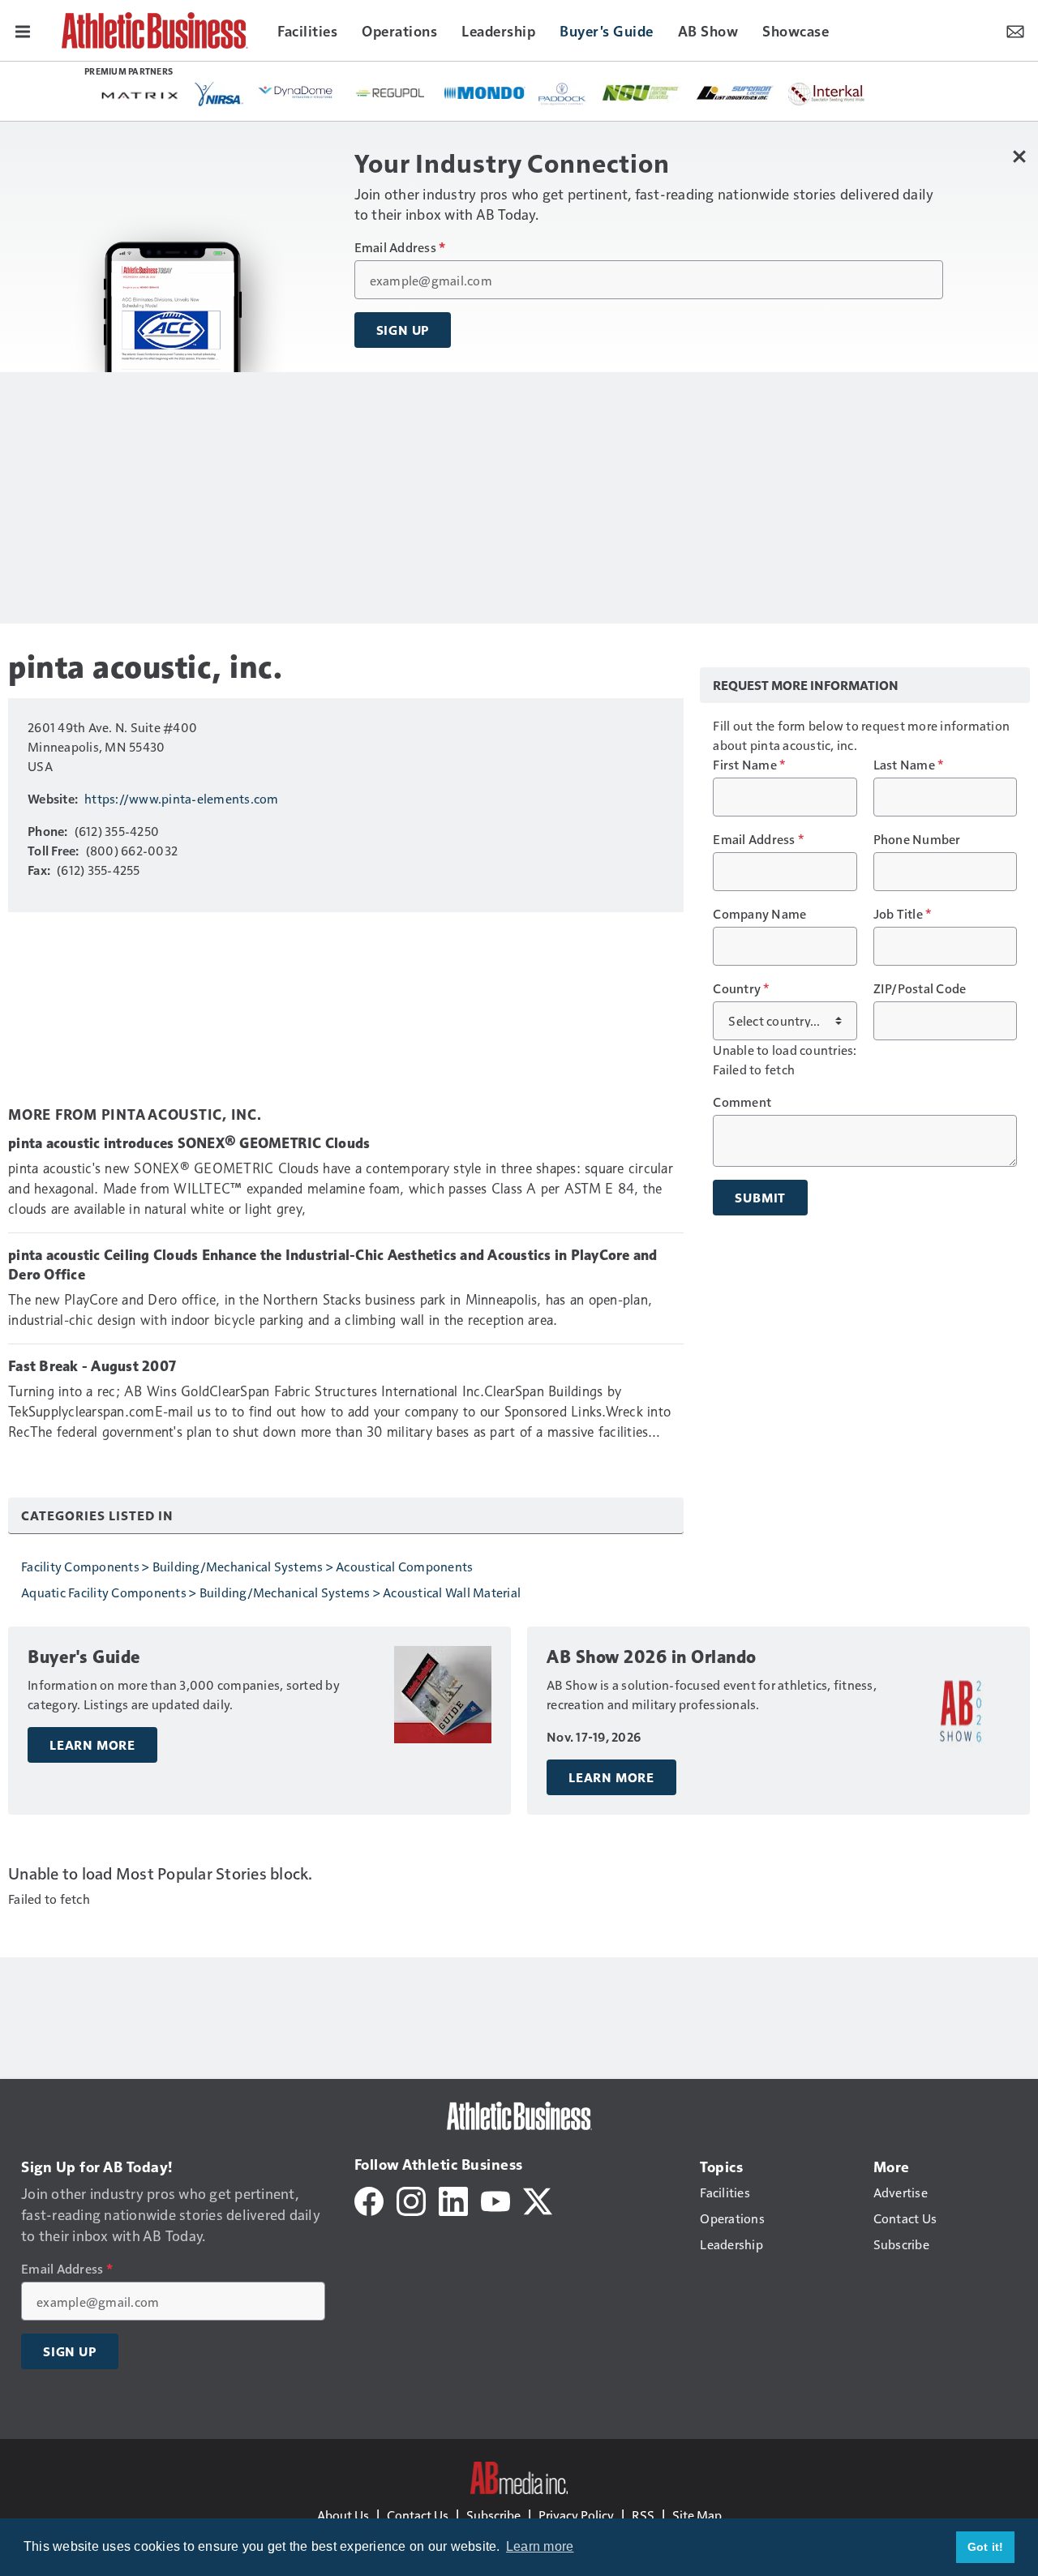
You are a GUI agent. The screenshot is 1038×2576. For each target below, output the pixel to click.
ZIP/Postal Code (920, 988)
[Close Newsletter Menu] (1020, 156)
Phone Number (917, 839)
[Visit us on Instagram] (411, 2199)
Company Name (759, 914)
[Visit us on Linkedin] (453, 2199)
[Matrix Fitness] (141, 94)
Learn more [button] (540, 2546)
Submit (760, 1198)
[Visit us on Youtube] (495, 2199)
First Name (749, 765)
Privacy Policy (576, 2515)
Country (741, 988)
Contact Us (418, 2515)
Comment (742, 1102)
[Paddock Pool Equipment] (563, 94)
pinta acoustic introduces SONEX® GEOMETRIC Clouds (189, 1143)
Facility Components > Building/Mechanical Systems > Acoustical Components (247, 1566)
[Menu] (23, 30)
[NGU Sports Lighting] (641, 93)
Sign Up (403, 330)
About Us (343, 2515)
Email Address (400, 247)
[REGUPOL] (391, 93)
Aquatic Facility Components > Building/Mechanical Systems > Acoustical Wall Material (271, 1592)
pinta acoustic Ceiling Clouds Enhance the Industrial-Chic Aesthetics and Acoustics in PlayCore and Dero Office (333, 1265)
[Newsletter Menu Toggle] (1015, 30)
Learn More (92, 1745)
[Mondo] (485, 92)
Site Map (697, 2515)
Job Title (903, 914)
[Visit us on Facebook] (369, 2199)
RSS (643, 2515)
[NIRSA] (219, 94)
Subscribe (493, 2515)
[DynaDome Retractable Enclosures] (297, 92)
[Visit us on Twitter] (538, 2199)
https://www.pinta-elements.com (182, 798)
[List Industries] (735, 92)
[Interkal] (827, 94)
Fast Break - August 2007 (92, 1366)
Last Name (909, 765)
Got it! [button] (986, 2547)
